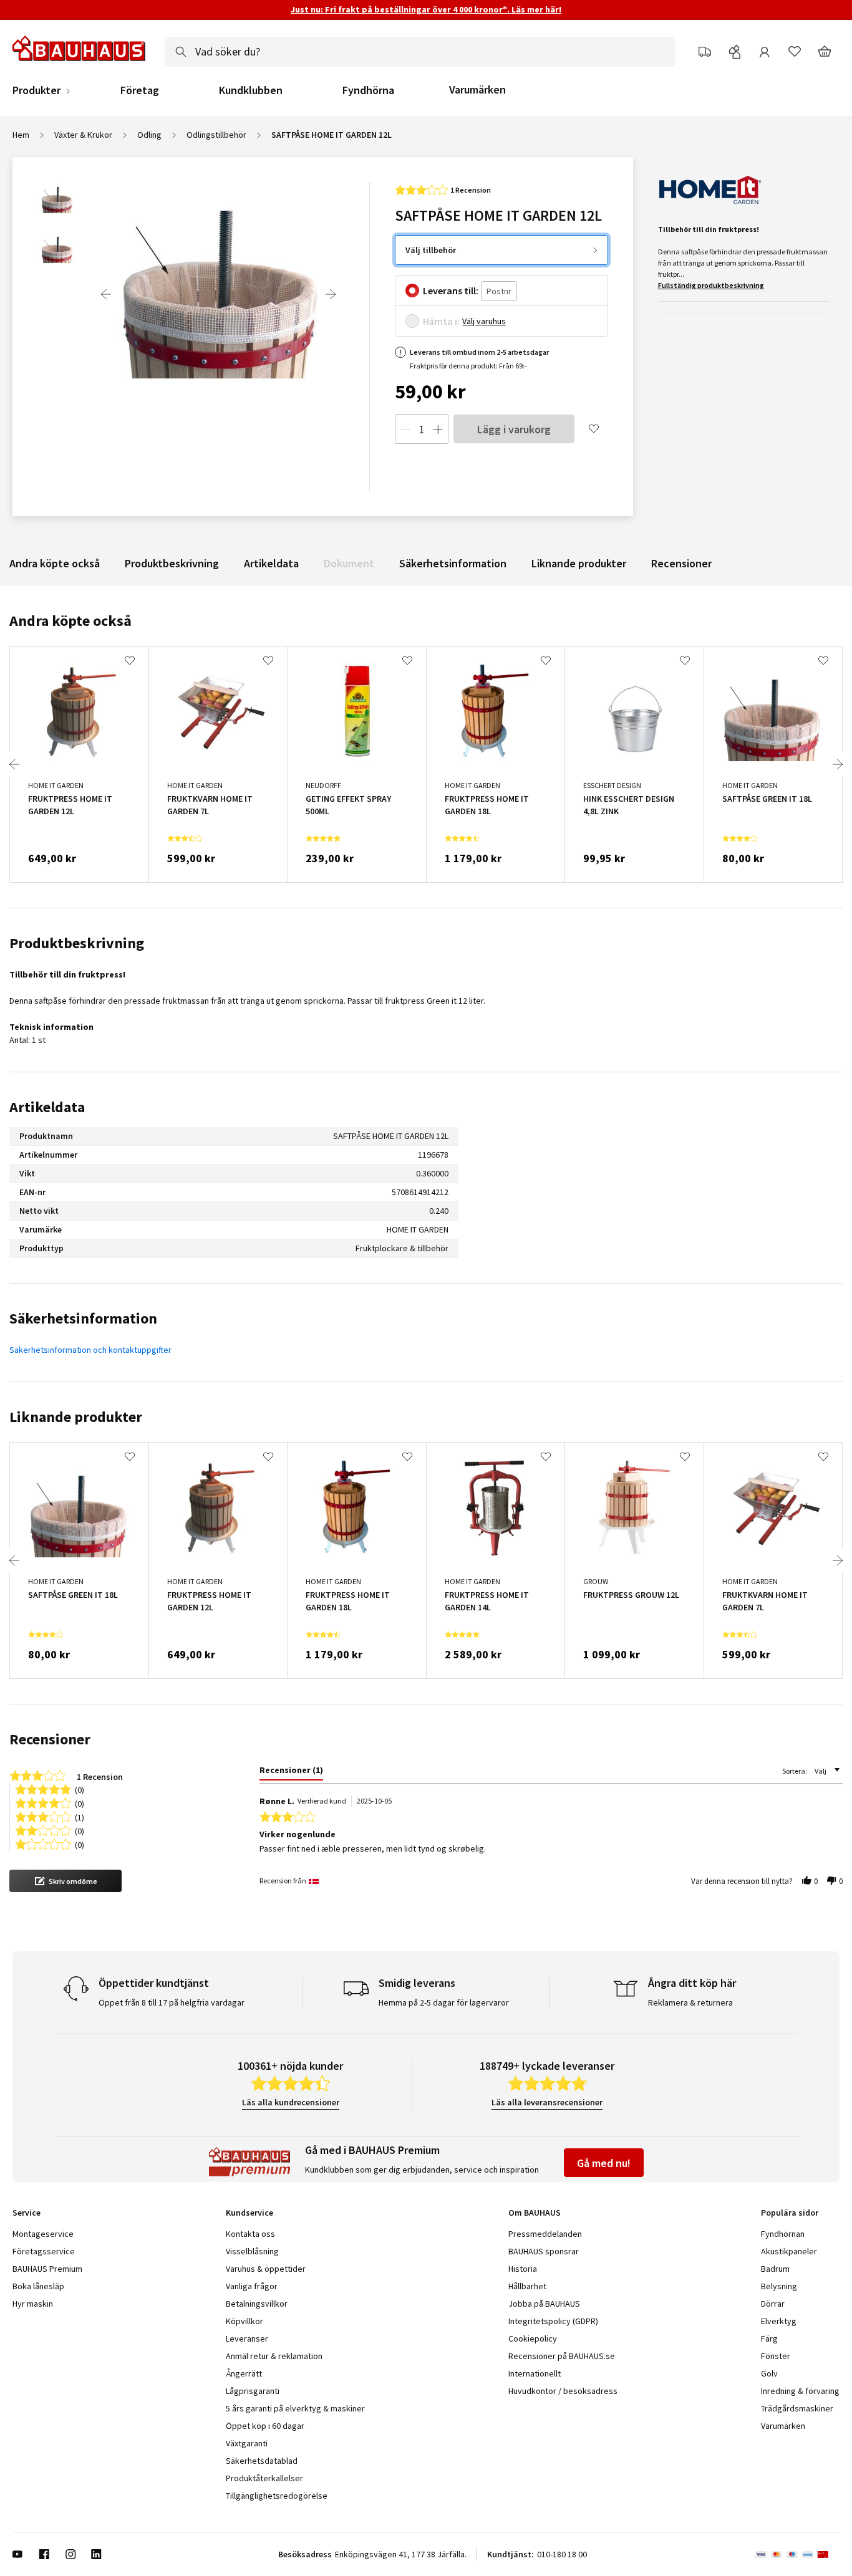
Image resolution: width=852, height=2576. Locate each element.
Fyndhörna (368, 90)
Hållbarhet (527, 2286)
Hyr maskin (33, 2304)
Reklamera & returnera (690, 2002)
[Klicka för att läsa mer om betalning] (797, 2554)
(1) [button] (80, 1816)
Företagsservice (44, 2251)
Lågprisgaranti (253, 2391)
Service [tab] (27, 2213)
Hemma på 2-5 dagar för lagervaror (444, 2002)
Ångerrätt (244, 2373)
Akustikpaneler (789, 2251)
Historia (523, 2269)
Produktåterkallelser (264, 2478)
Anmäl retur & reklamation (274, 2356)
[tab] (291, 1772)
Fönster (776, 2356)
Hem (21, 135)
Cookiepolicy (533, 2338)
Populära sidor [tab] (790, 2213)
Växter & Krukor (83, 135)
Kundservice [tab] (249, 2213)
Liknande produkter (579, 563)
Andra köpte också (55, 563)
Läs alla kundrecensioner (291, 2102)
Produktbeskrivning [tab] (77, 943)
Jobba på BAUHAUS (544, 2304)
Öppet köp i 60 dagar (265, 2426)
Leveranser (247, 2338)
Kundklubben (251, 90)
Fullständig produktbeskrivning (711, 285)
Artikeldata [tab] (47, 1107)
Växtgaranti (247, 2443)
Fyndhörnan (783, 2234)
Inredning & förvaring (800, 2391)
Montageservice (43, 2234)
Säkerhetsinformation (453, 563)
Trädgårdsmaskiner (797, 2408)
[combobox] (420, 52)
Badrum (775, 2269)
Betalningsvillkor (257, 2304)
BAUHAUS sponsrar (544, 2251)
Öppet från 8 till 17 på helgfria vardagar (172, 2002)
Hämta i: (441, 321)
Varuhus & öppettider (266, 2269)
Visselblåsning (252, 2251)
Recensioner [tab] (50, 1739)
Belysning (779, 2286)
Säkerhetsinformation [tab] (83, 1318)
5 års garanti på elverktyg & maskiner (295, 2408)
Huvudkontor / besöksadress (563, 2391)
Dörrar (773, 2304)
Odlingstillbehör (216, 135)
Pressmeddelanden (545, 2234)
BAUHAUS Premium (47, 2269)
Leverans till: (451, 291)
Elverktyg (779, 2321)
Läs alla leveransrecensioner (547, 2102)
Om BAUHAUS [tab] (535, 2213)
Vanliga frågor (252, 2286)
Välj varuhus (484, 321)
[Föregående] (106, 294)
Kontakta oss (250, 2234)
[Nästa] (331, 294)
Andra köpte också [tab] (70, 621)
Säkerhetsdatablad (262, 2461)
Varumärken (477, 89)
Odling (149, 135)
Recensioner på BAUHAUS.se (562, 2356)
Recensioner (681, 563)
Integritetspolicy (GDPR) (553, 2321)
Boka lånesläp (38, 2286)
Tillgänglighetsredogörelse (277, 2496)
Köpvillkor (244, 2321)
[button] (65, 1881)
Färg (769, 2338)
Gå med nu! (604, 2163)
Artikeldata (271, 563)
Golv (769, 2373)
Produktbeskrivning (172, 563)
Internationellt (535, 2373)
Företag (140, 90)
